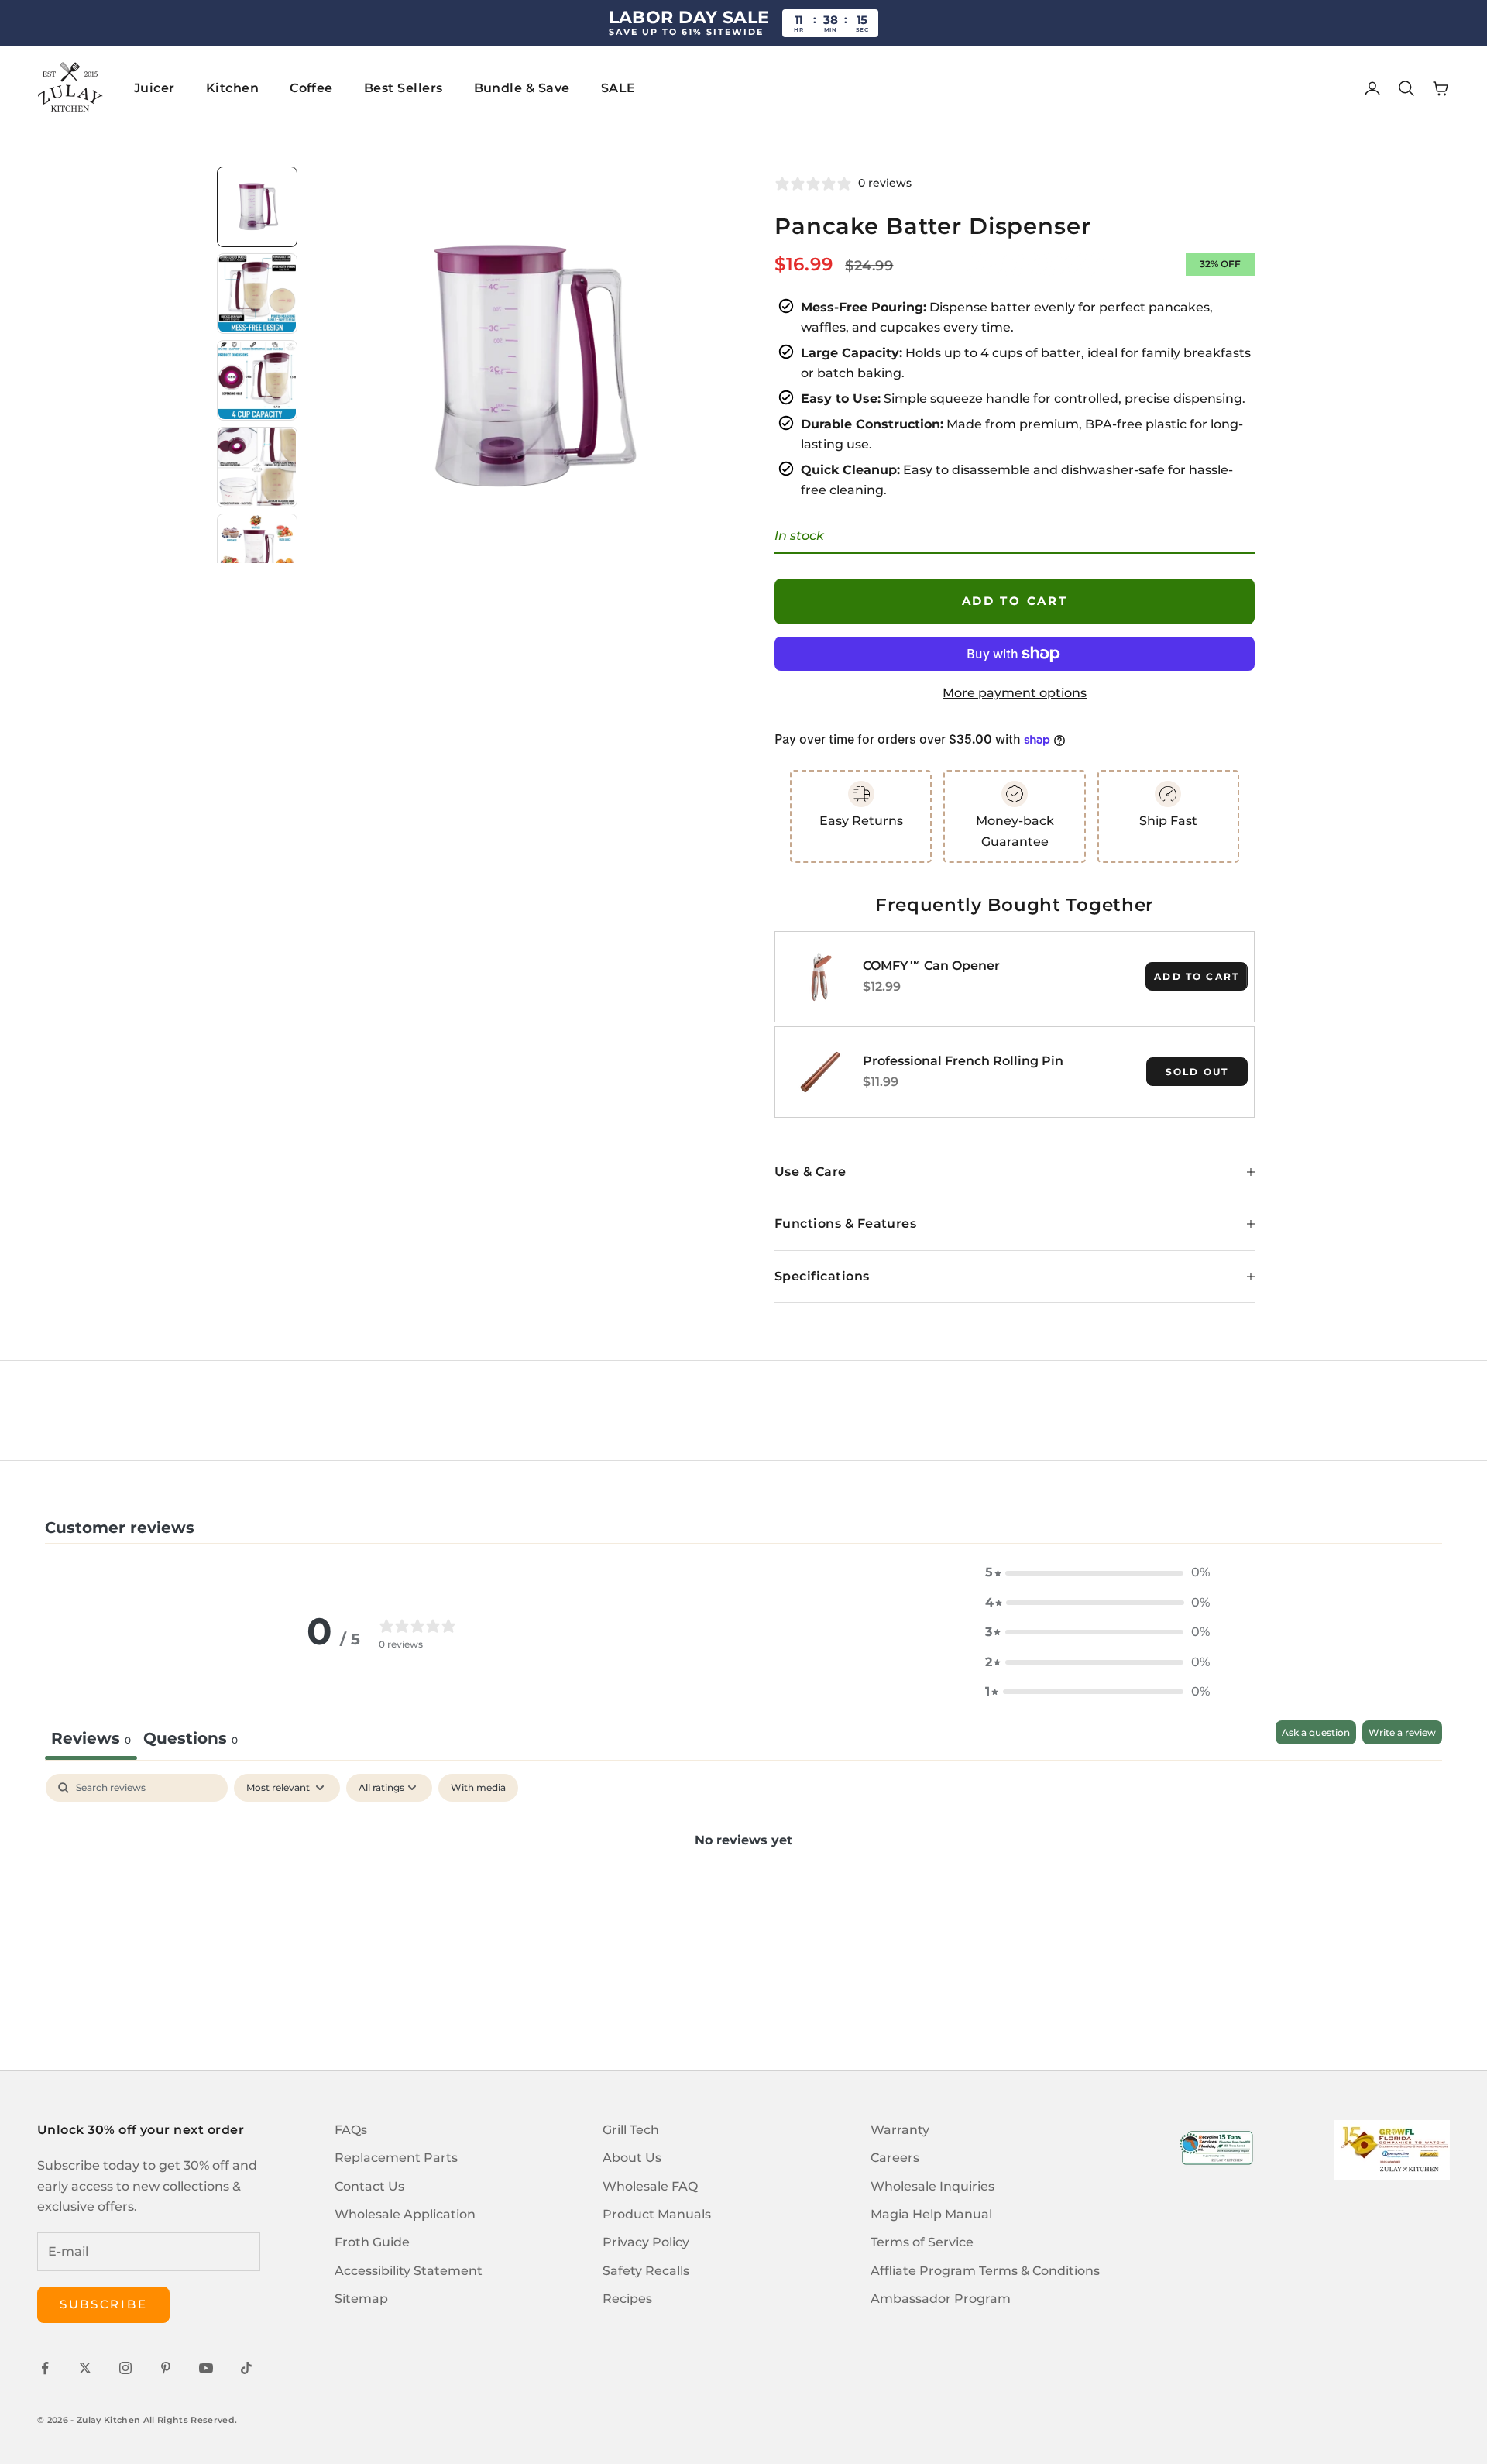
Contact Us (369, 2186)
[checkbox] (478, 1788)
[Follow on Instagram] (125, 2368)
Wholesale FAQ (650, 2186)
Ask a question (1316, 1732)
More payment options (1015, 693)
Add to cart (1015, 601)
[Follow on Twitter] (85, 2368)
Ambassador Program (941, 2299)
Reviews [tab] (91, 1738)
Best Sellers (404, 88)
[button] (1097, 1572)
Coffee (311, 88)
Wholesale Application (405, 2214)
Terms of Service (922, 2242)
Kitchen (232, 88)
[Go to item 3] (257, 380)
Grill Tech (631, 2130)
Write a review (1402, 1732)
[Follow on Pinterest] (166, 2368)
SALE (618, 88)
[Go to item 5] (257, 554)
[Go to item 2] (257, 294)
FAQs (351, 2130)
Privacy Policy (646, 2242)
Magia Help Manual (931, 2214)
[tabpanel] (743, 1892)
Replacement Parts (396, 2158)
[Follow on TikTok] (246, 2368)
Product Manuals (657, 2214)
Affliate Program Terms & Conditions (985, 2271)
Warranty (900, 2130)
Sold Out (1197, 1072)
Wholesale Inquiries (932, 2186)
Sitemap (361, 2299)
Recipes (627, 2299)
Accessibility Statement (409, 2271)
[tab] (191, 1740)
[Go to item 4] (257, 467)
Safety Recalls (646, 2271)
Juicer (155, 88)
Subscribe (103, 2304)
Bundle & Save (522, 88)
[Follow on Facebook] (45, 2368)
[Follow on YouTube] (206, 2368)
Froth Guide (372, 2242)
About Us (632, 2158)
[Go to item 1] (257, 207)
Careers (895, 2158)
